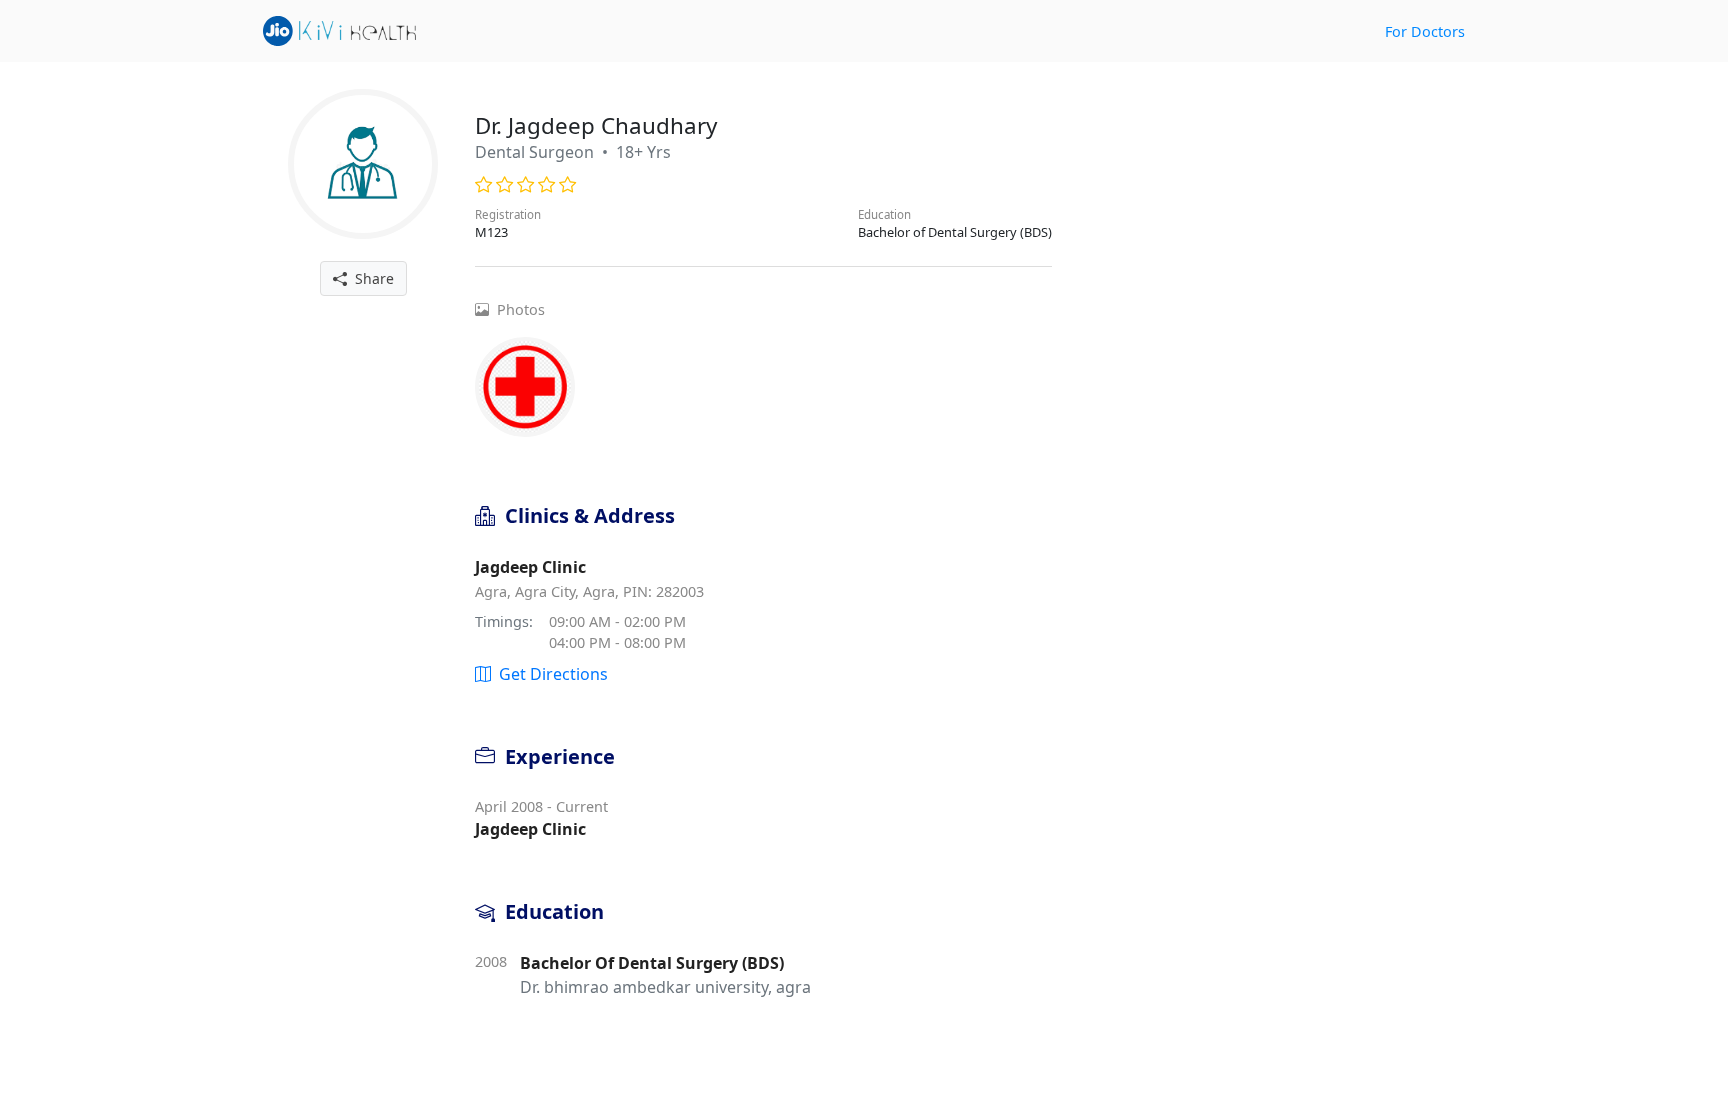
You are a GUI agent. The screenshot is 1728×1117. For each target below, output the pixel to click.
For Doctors (1425, 31)
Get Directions (549, 674)
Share (370, 278)
